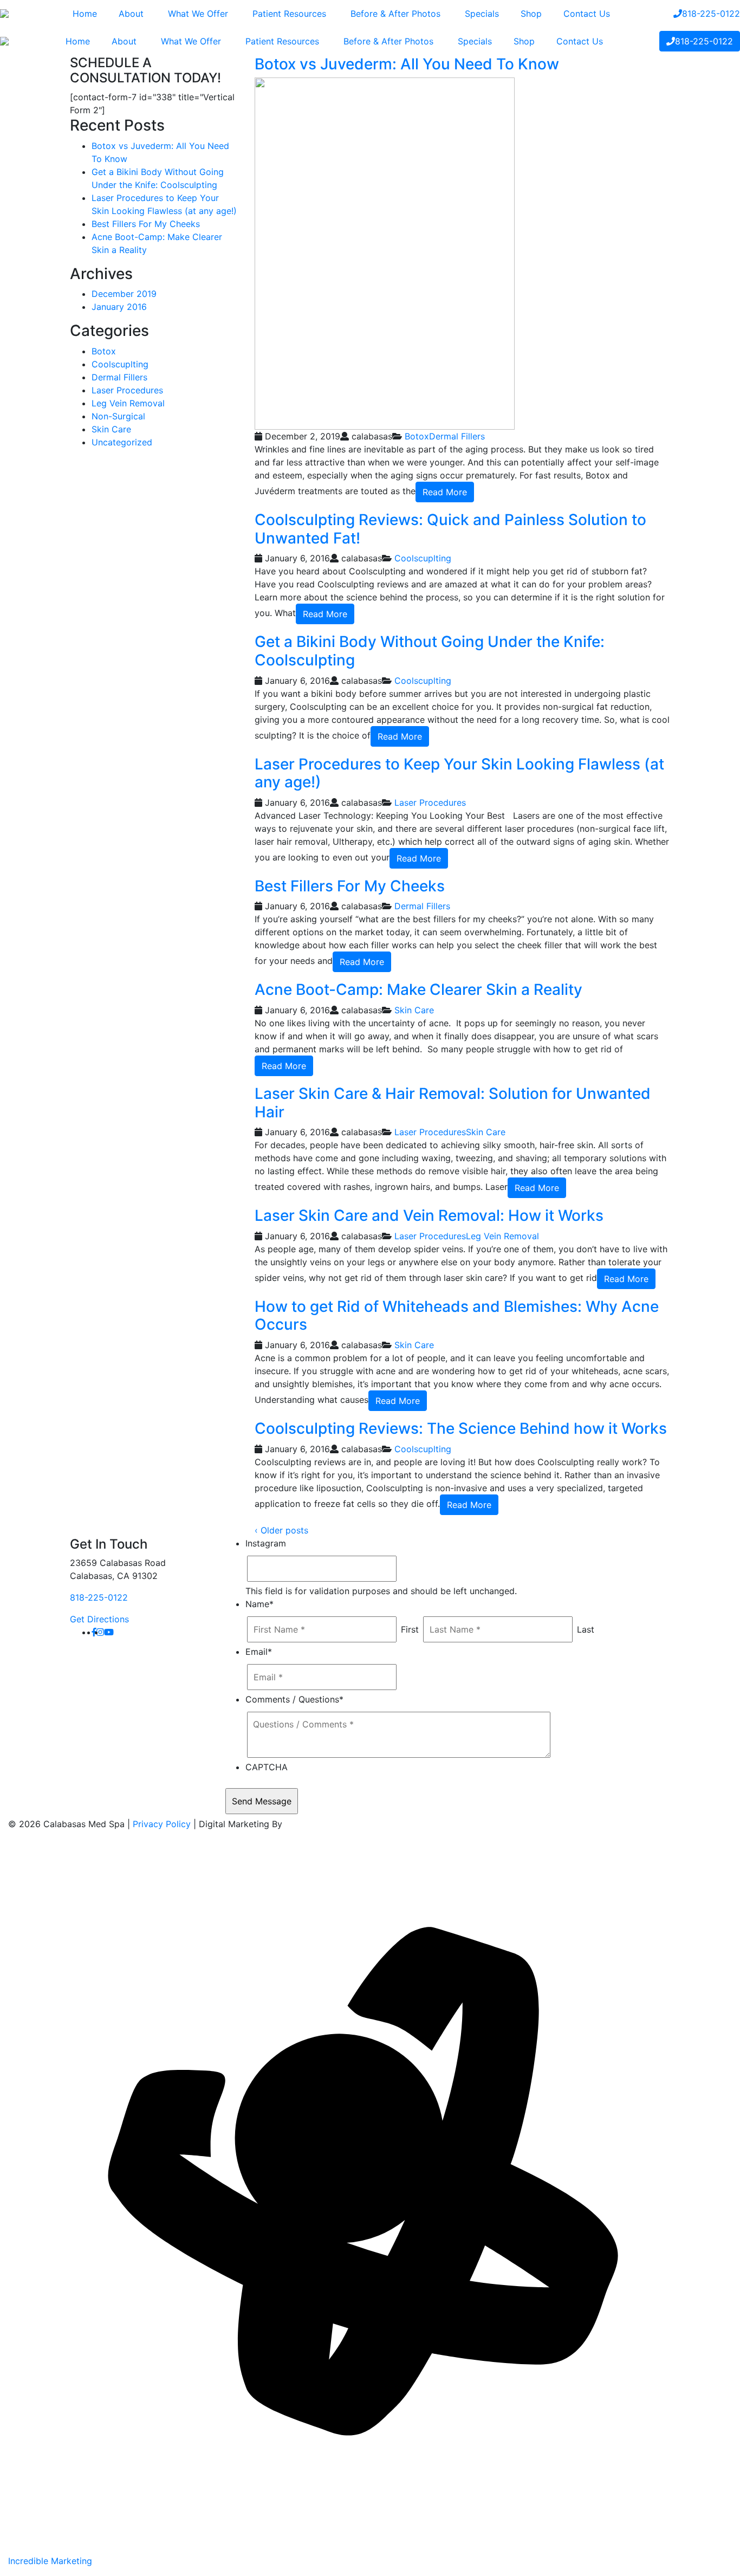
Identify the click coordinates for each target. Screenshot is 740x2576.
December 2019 (124, 294)
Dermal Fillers (457, 436)
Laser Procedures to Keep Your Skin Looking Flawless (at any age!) (459, 773)
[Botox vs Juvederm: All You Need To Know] (385, 253)
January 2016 (119, 307)
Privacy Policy (162, 1824)
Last (586, 1629)
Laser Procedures (430, 802)
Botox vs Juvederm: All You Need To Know (407, 64)
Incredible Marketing (50, 2561)
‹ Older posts (281, 1530)
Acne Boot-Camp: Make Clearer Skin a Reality (418, 989)
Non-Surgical (118, 416)
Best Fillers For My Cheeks (350, 886)
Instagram (266, 1543)
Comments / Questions (294, 1699)
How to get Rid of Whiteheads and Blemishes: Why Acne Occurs (457, 1316)
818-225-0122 (99, 1597)
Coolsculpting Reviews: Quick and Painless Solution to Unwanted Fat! (450, 529)
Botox (417, 436)
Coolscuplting (423, 558)
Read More (445, 492)
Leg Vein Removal (502, 1236)
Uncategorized (122, 442)
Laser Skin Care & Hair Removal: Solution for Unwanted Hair (453, 1103)
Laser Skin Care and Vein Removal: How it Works (429, 1215)
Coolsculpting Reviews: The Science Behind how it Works (461, 1428)
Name (259, 1604)
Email (259, 1652)
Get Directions (99, 1619)
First (410, 1629)
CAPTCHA (267, 1767)
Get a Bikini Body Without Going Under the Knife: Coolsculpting (430, 651)
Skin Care (414, 1010)
